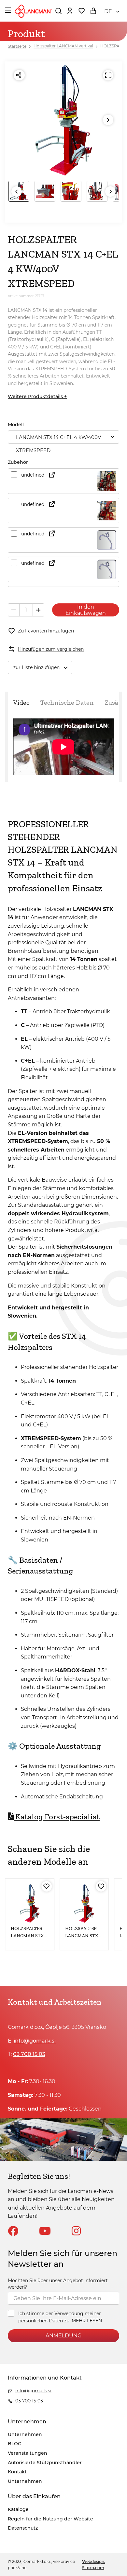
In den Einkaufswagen (86, 610)
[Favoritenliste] (81, 11)
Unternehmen (25, 2434)
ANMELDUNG (63, 2336)
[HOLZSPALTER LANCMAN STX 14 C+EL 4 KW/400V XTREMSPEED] (30, 1903)
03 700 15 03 (29, 2054)
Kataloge (18, 2509)
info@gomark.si (35, 2041)
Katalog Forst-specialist (57, 1817)
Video (21, 702)
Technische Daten (67, 702)
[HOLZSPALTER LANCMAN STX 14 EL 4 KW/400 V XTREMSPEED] (84, 1903)
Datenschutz (23, 2528)
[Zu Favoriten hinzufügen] (47, 1886)
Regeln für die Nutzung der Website (50, 2519)
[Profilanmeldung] (70, 11)
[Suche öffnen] (58, 11)
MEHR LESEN (87, 2321)
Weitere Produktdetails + (37, 396)
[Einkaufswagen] (93, 11)
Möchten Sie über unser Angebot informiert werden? (58, 2284)
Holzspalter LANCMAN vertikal (63, 46)
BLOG (15, 2444)
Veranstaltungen (28, 2453)
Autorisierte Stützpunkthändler (45, 2463)
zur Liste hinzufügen (36, 667)
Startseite (17, 46)
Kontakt (17, 2472)
